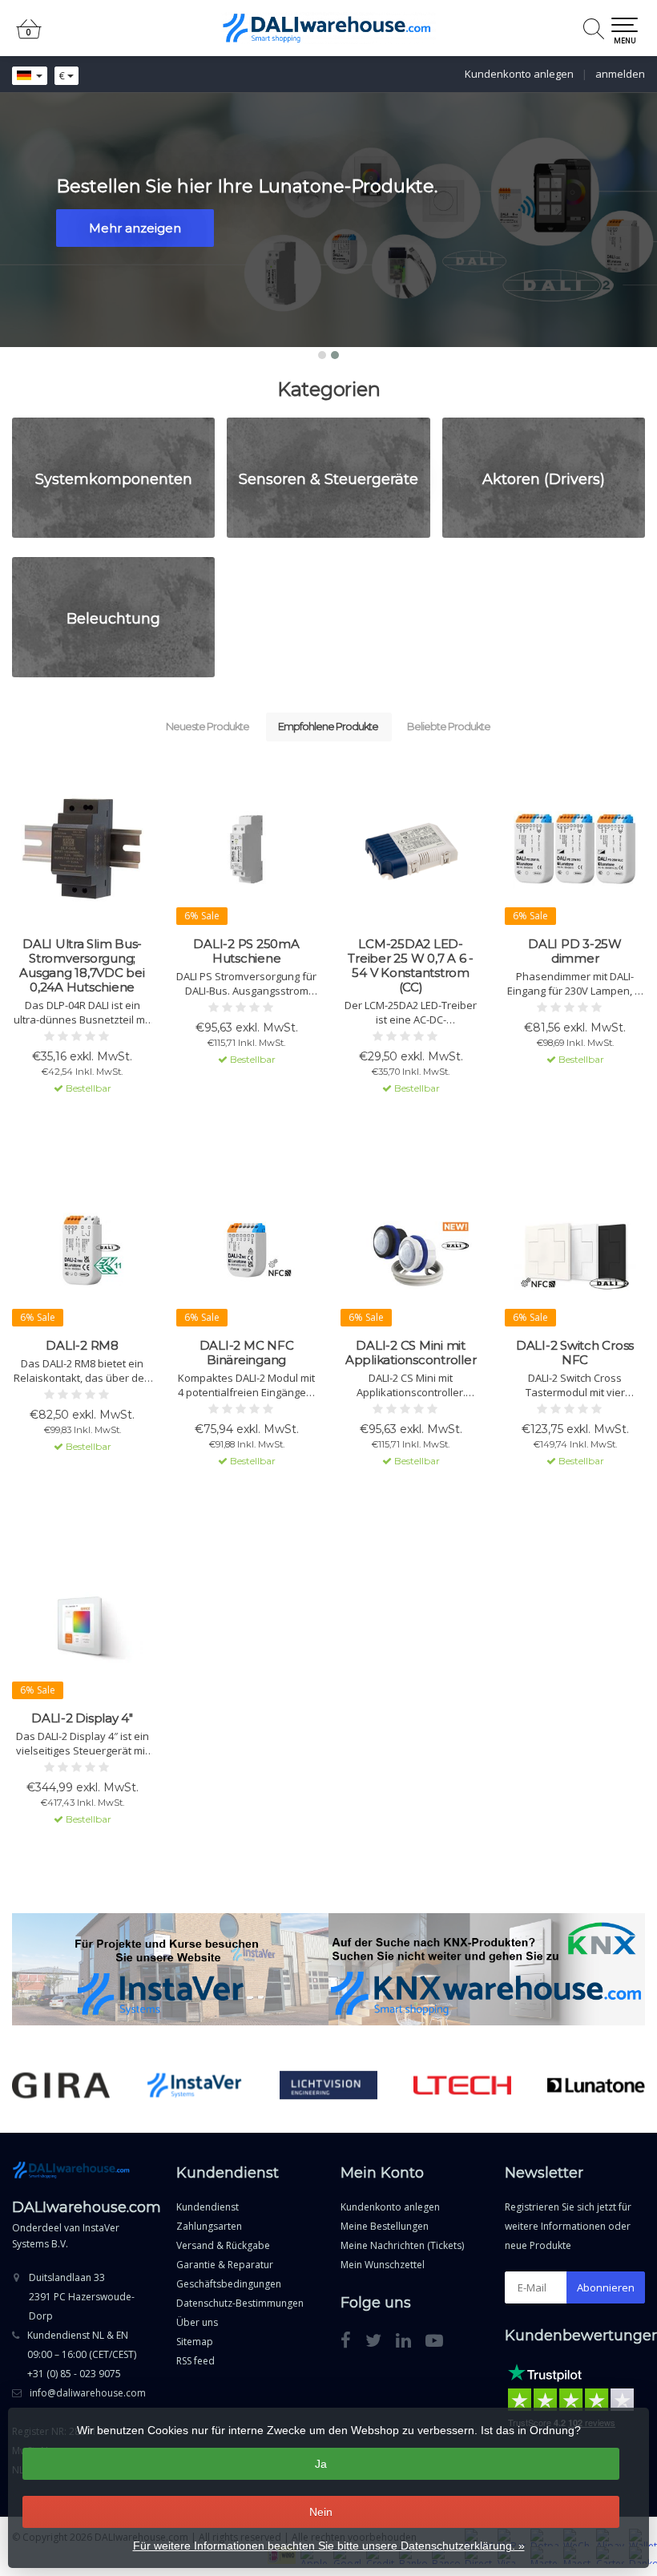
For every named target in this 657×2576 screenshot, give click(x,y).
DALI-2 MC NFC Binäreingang (247, 1353)
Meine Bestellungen (385, 2226)
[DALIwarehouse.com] (328, 28)
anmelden (620, 74)
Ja (321, 2464)
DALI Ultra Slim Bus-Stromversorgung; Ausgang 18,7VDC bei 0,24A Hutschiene (82, 966)
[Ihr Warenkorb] (29, 36)
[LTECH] (462, 2085)
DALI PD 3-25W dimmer (575, 951)
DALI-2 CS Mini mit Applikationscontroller (411, 1353)
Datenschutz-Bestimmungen (240, 2303)
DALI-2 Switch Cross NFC (575, 1353)
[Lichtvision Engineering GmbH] (328, 2085)
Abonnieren (606, 2287)
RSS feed (195, 2361)
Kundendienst (208, 2207)
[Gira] (61, 2085)
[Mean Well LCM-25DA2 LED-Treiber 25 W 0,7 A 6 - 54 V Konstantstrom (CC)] (411, 849)
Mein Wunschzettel (383, 2265)
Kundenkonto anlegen (519, 74)
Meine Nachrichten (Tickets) (402, 2245)
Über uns (197, 2322)
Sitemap (195, 2342)
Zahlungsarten (209, 2226)
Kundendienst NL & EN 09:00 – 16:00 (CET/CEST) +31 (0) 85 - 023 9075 (82, 2354)
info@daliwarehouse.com (88, 2393)
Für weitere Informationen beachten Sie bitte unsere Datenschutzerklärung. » (329, 2546)
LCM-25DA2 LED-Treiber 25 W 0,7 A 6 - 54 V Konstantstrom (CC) (411, 966)
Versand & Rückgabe (223, 2245)
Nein (321, 2512)
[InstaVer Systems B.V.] (195, 2085)
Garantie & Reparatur (225, 2265)
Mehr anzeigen (135, 228)
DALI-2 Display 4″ (82, 1718)
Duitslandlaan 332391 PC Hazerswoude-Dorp (82, 2297)
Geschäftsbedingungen (229, 2284)
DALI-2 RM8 (82, 1346)
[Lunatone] (596, 2085)
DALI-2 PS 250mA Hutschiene (246, 951)
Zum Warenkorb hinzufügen (83, 1116)
